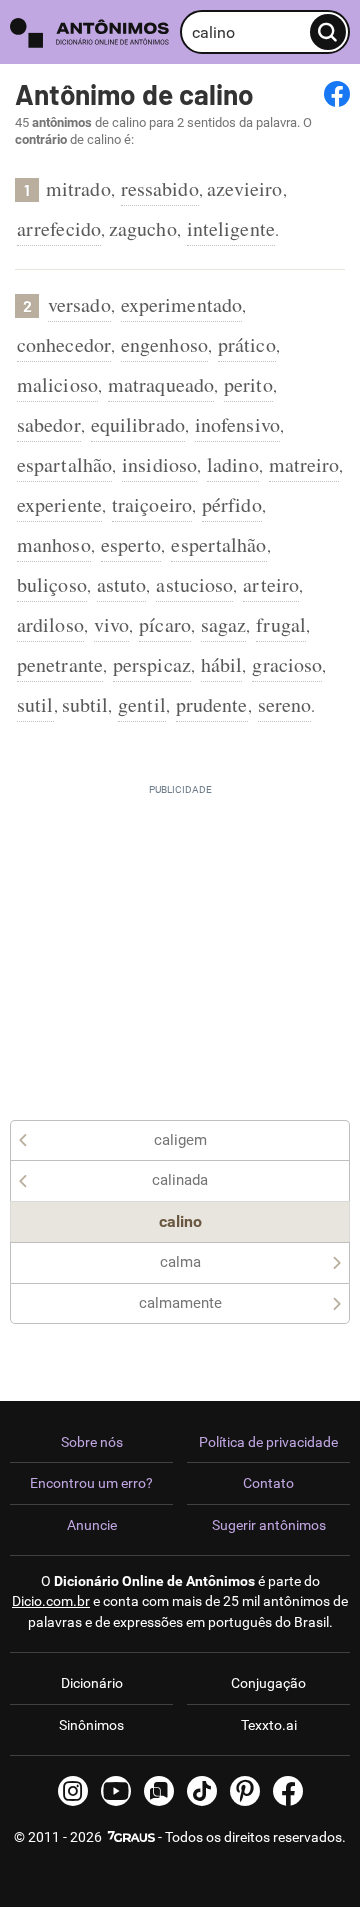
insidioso (159, 464)
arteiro (271, 584)
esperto (131, 544)
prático (247, 344)
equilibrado (138, 424)
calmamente (180, 1303)
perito (248, 384)
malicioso (57, 384)
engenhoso (164, 344)
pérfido (232, 504)
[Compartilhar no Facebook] (337, 94)
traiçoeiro (152, 504)
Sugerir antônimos (269, 1525)
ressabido (160, 188)
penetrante (60, 664)
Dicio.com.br (51, 1601)
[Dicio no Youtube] (116, 1791)
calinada (180, 1180)
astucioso (194, 584)
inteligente (231, 228)
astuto (122, 584)
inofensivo (237, 424)
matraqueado (161, 384)
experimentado (181, 304)
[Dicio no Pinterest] (245, 1791)
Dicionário (92, 1683)
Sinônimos (91, 1725)
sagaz (224, 624)
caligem (180, 1140)
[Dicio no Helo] (159, 1791)
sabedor (49, 424)
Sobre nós (92, 1442)
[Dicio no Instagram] (73, 1791)
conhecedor (64, 344)
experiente (59, 504)
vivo (111, 624)
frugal (281, 624)
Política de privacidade (268, 1442)
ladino (233, 464)
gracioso (287, 664)
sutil (35, 704)
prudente (212, 704)
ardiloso (50, 624)
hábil (222, 664)
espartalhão (64, 464)
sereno (285, 704)
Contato (268, 1483)
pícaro (165, 624)
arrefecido (59, 228)
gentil (142, 704)
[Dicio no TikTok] (202, 1791)
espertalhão (218, 544)
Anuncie (92, 1525)
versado (79, 304)
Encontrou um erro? (91, 1483)
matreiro (304, 464)
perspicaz (152, 664)
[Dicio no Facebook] (288, 1791)
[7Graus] (130, 1837)
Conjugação (268, 1683)
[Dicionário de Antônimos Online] (90, 32)
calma (180, 1262)
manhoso (54, 544)
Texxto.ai (269, 1725)
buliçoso (52, 584)
